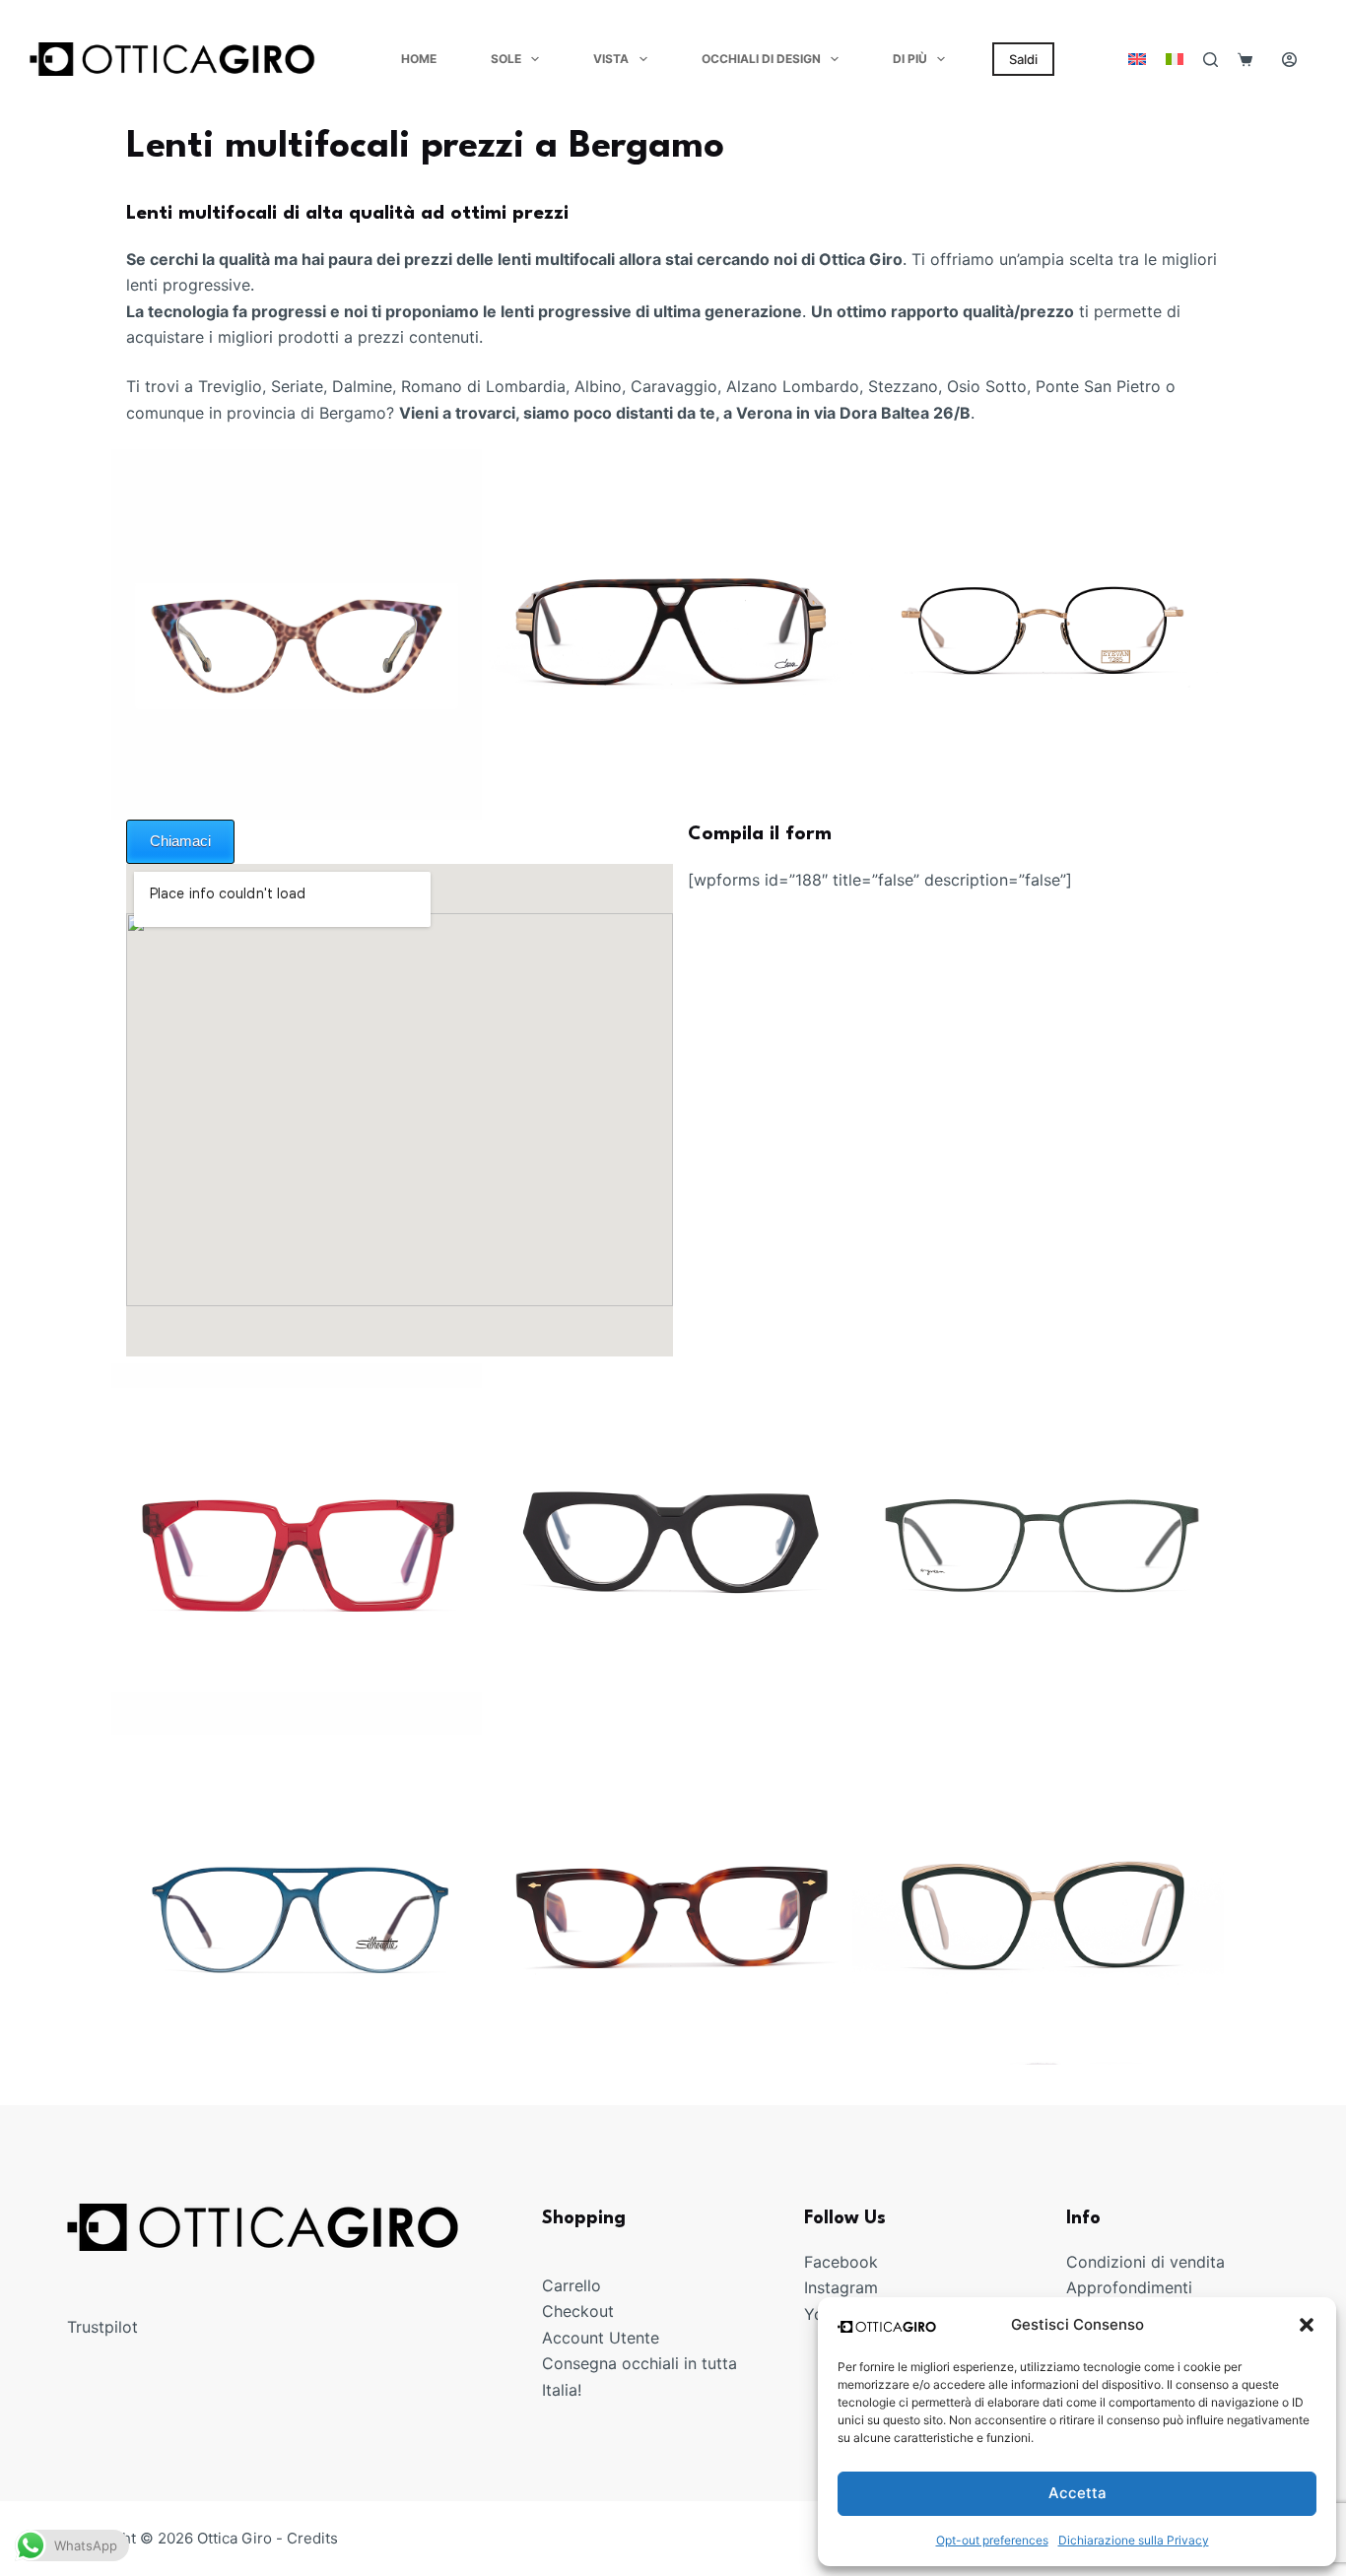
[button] (1307, 2325)
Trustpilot (102, 2327)
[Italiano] (1175, 59)
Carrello (572, 2285)
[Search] (1211, 60)
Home (419, 59)
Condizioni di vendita (1145, 2262)
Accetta (1077, 2493)
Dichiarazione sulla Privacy (1134, 2540)
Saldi (1023, 59)
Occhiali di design (761, 59)
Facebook (841, 2262)
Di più (910, 59)
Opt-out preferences (992, 2540)
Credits (312, 2538)
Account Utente (601, 2338)
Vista (611, 59)
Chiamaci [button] (180, 841)
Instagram (841, 2287)
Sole (506, 59)
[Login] (1289, 60)
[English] (1137, 59)
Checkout (578, 2311)
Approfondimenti (1129, 2287)
